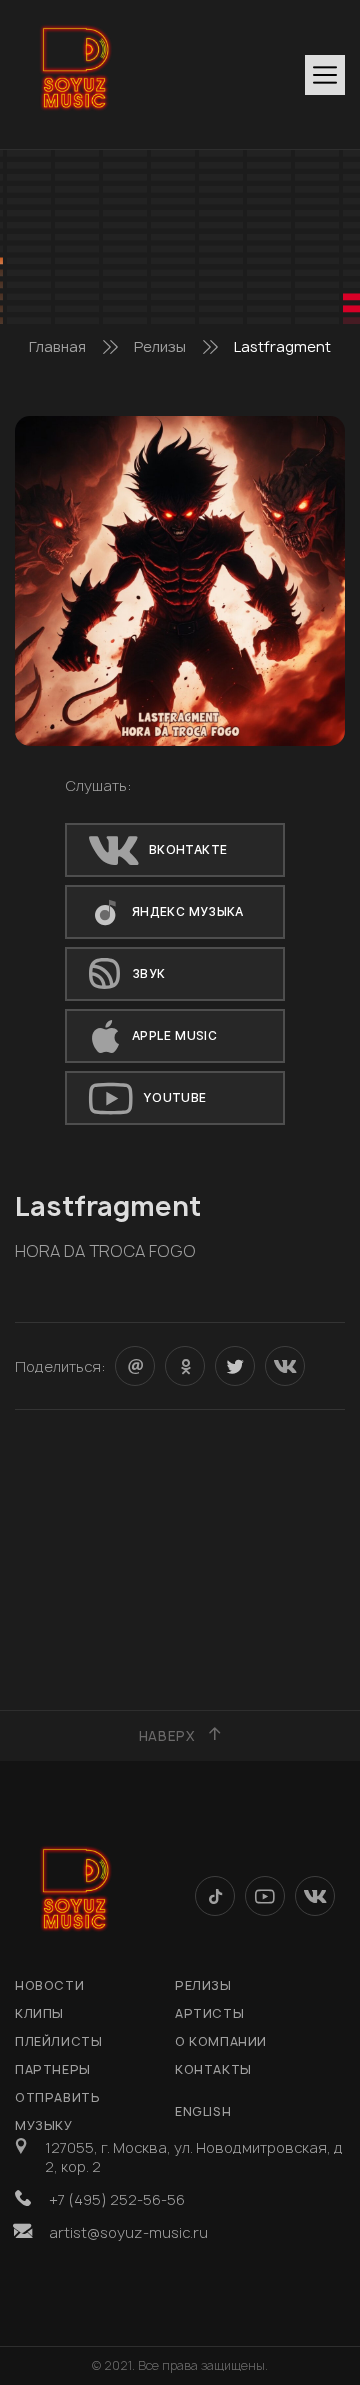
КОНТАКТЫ (213, 2069)
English (203, 2111)
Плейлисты (58, 2041)
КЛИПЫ (39, 2013)
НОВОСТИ (49, 1985)
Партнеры (53, 2069)
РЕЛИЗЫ (203, 1985)
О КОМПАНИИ (221, 2041)
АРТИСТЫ (209, 2013)
